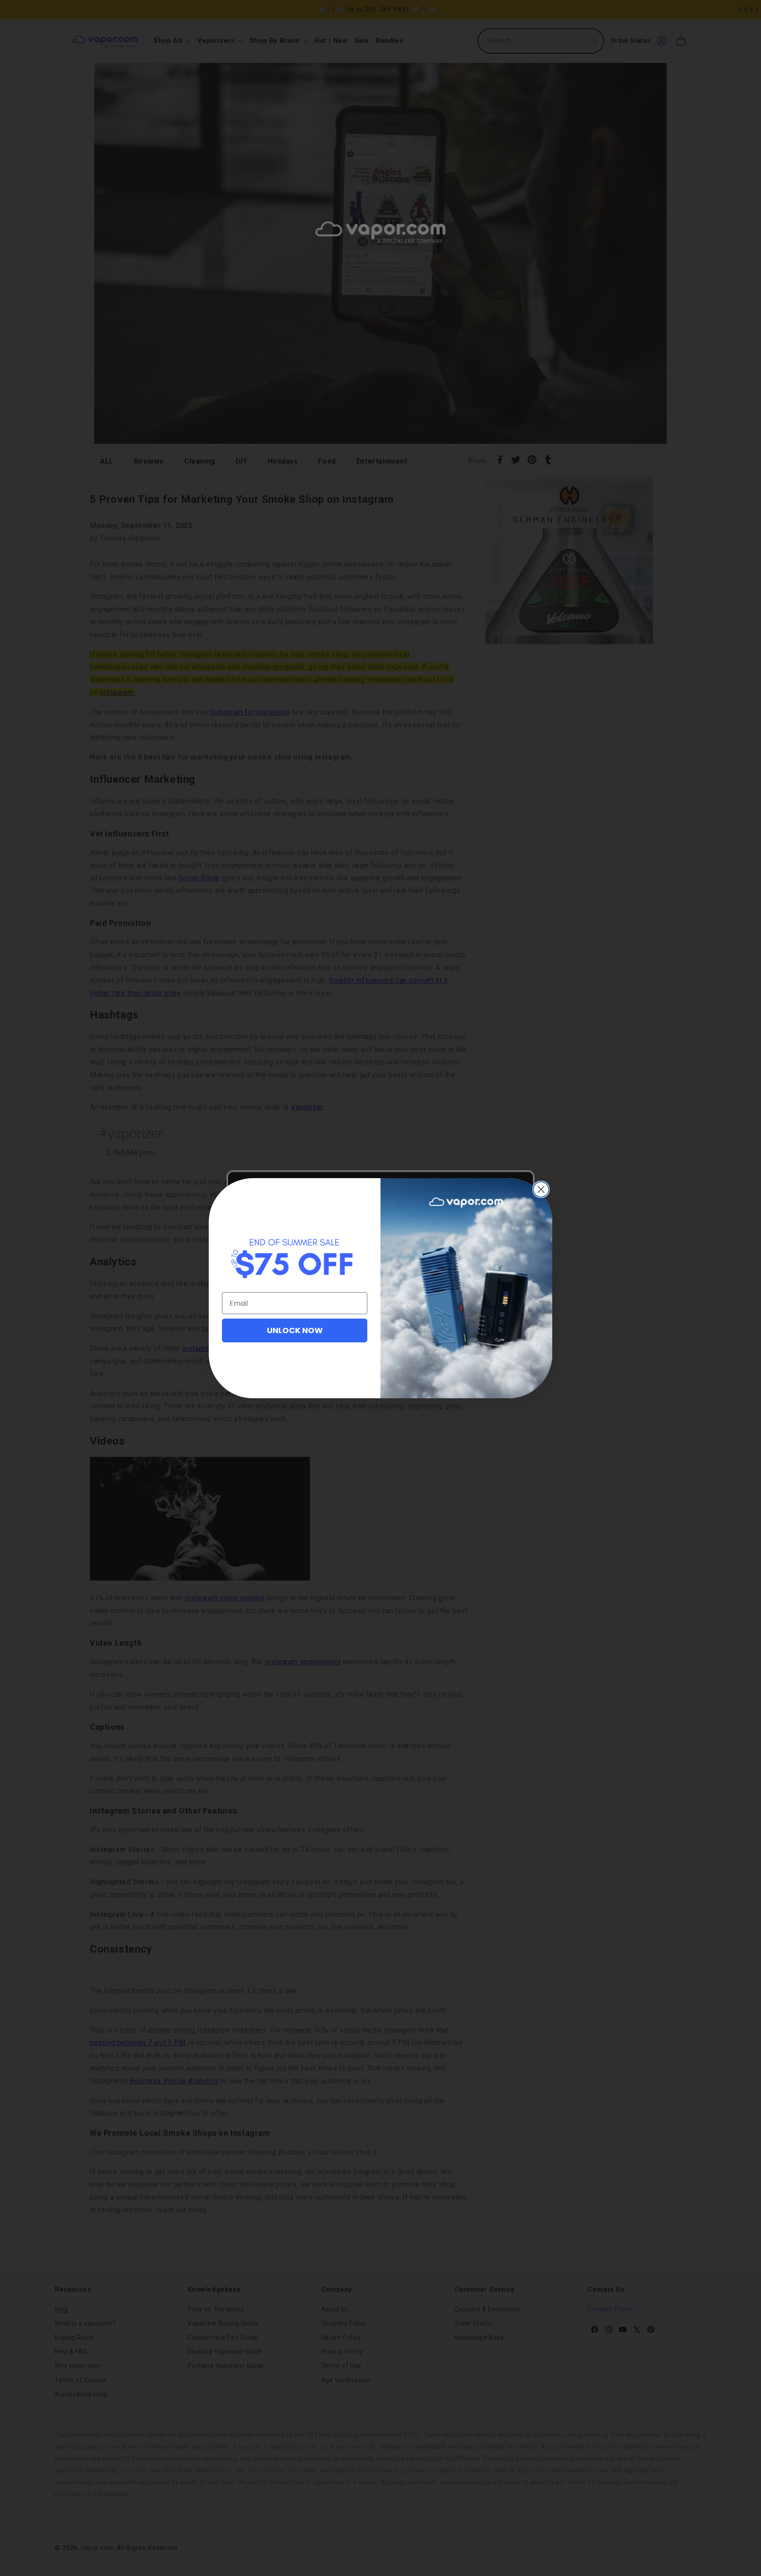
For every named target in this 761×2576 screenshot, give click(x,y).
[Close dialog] (541, 1189)
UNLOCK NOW (295, 1330)
